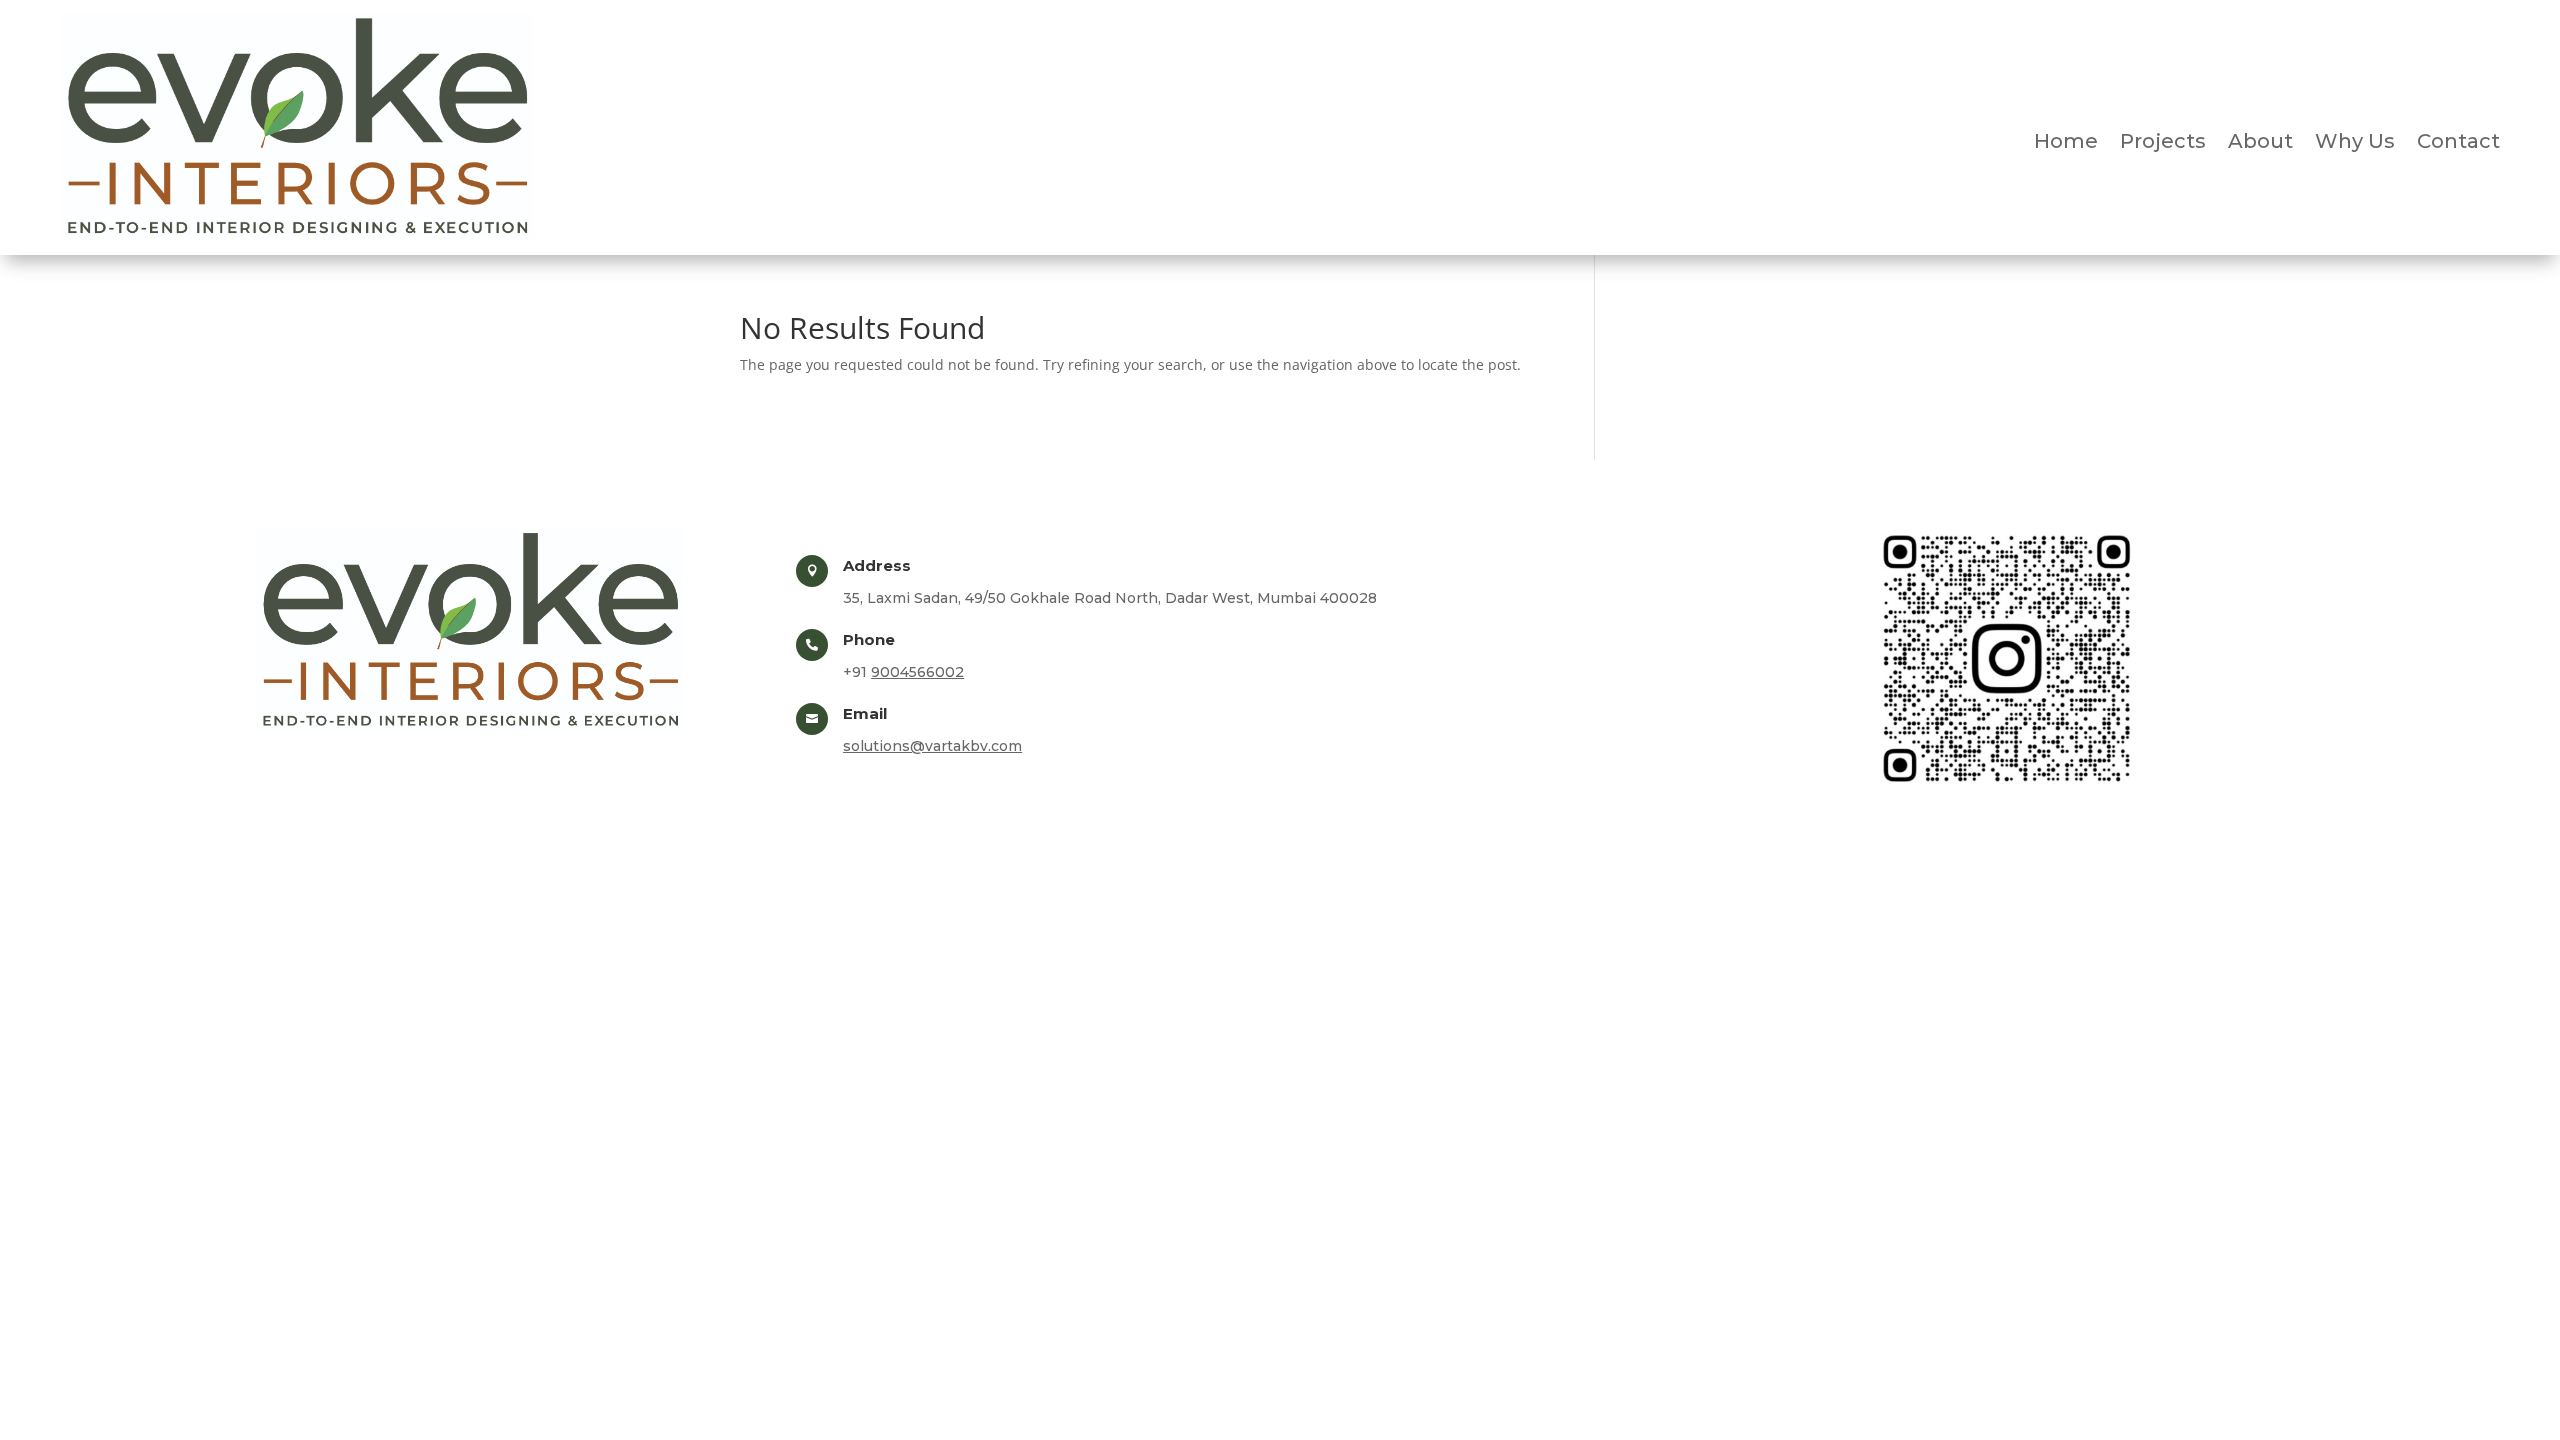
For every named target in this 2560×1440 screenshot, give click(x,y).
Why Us (2355, 143)
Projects (2163, 143)
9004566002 (917, 672)
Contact (2458, 143)
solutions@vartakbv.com (932, 746)
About (2260, 143)
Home (2066, 143)
